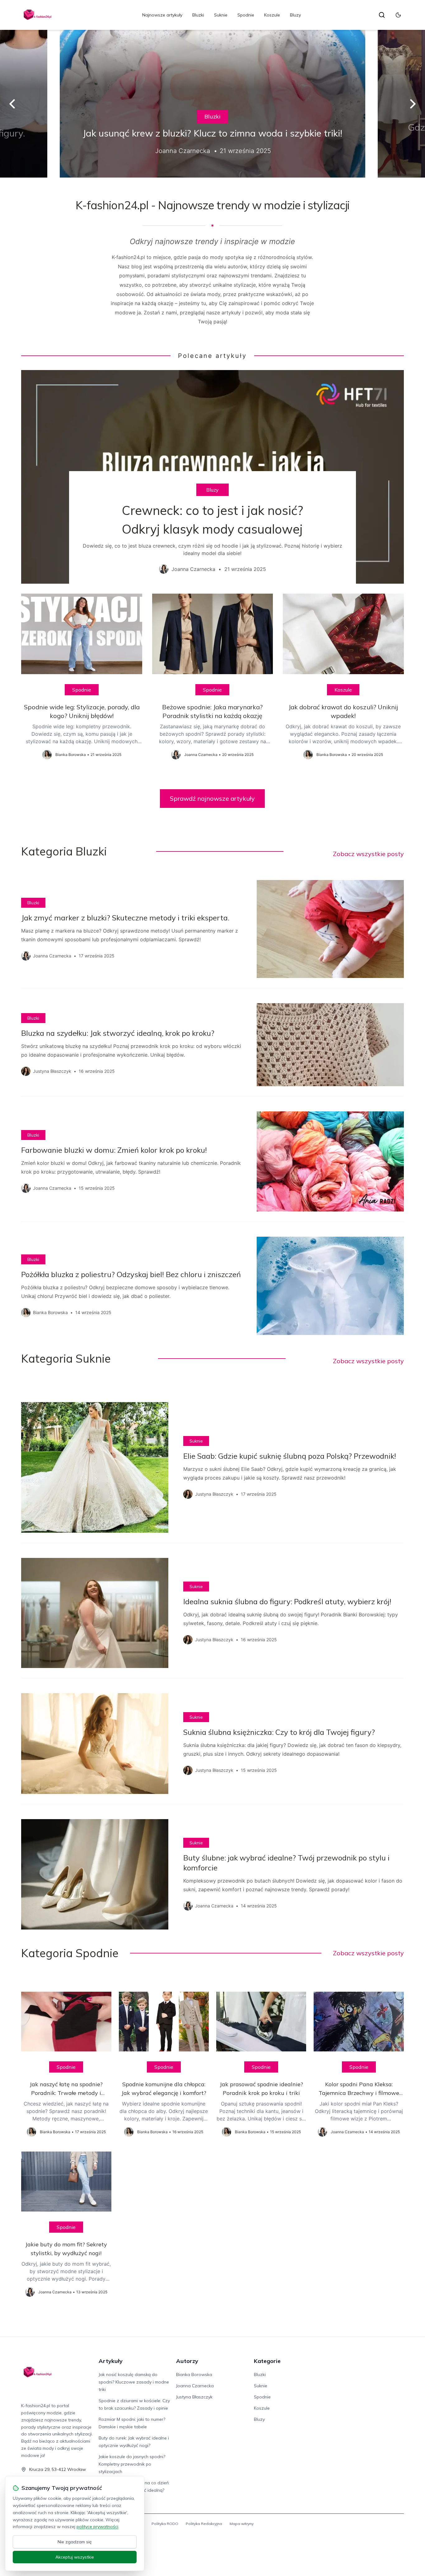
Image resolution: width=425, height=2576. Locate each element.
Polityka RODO (165, 2524)
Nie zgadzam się (75, 2542)
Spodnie (246, 15)
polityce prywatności (97, 2527)
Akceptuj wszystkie (75, 2557)
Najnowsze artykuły (162, 15)
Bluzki (198, 15)
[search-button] (382, 15)
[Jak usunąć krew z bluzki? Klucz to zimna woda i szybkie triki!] (213, 104)
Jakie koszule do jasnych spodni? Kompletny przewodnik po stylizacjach (132, 2464)
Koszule (272, 15)
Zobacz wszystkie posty (368, 854)
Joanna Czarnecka (195, 2386)
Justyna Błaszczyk (194, 2397)
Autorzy (187, 2361)
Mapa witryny (242, 2524)
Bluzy (295, 15)
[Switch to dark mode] (398, 15)
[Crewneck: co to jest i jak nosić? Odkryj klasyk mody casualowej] (212, 477)
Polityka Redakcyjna (204, 2524)
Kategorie (267, 2361)
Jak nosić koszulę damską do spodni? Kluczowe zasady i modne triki (134, 2382)
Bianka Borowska (194, 2374)
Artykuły (111, 2361)
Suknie (221, 15)
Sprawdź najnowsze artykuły (212, 798)
